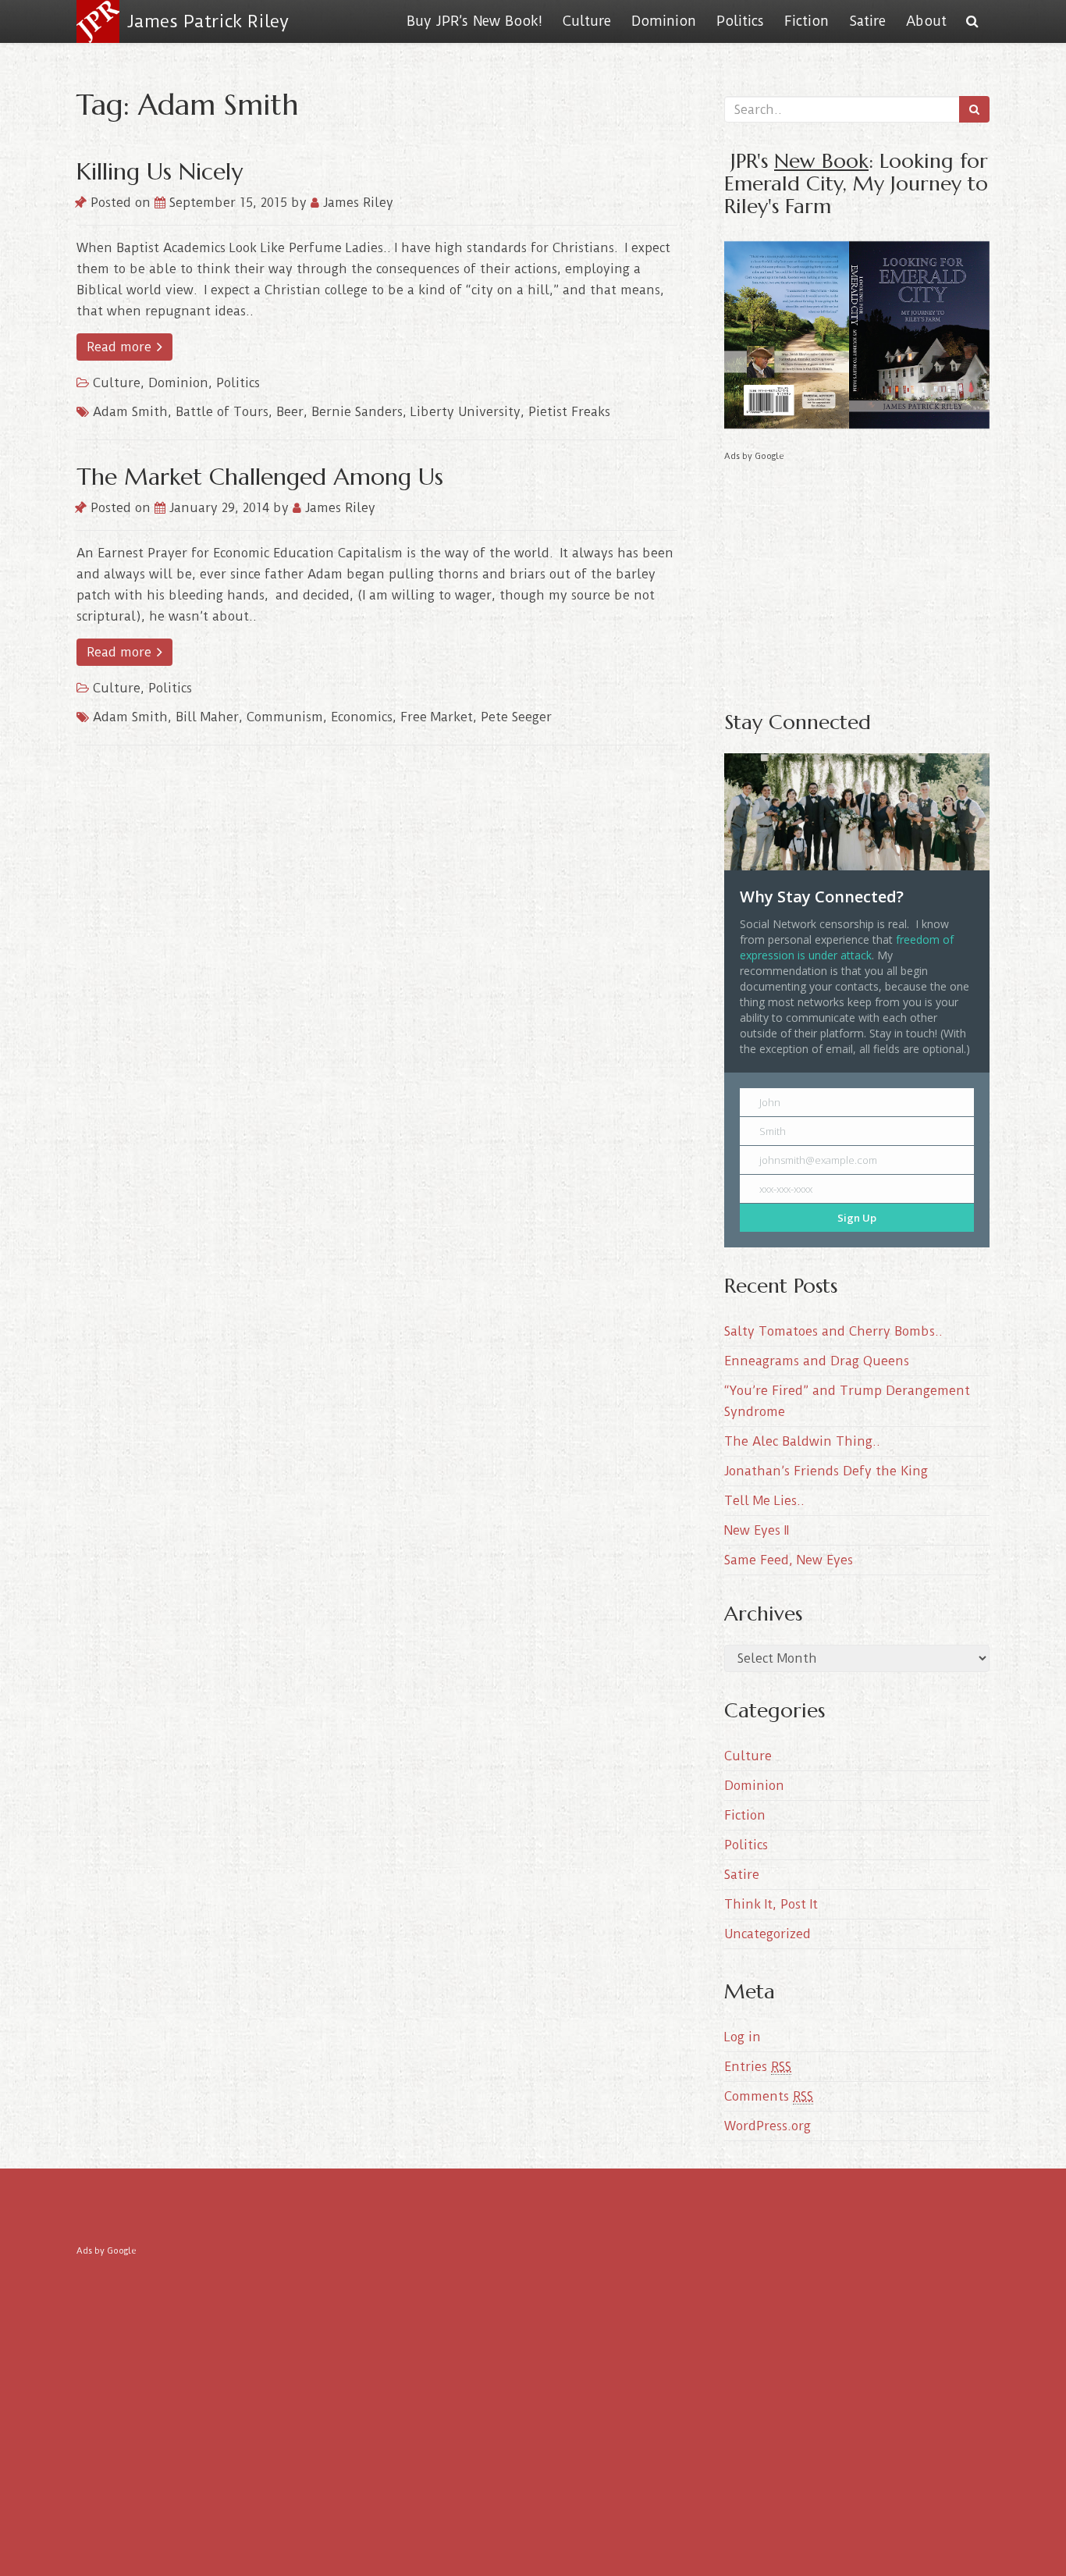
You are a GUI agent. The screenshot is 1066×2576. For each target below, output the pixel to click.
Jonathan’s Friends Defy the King (826, 1471)
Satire (867, 21)
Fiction (807, 21)
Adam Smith (130, 412)
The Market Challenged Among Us (260, 477)
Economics (362, 717)
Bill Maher (207, 717)
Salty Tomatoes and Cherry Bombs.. (833, 1331)
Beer (290, 412)
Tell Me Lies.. (764, 1501)
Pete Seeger (516, 717)
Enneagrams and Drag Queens (817, 1361)
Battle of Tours (222, 412)
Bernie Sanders (357, 412)
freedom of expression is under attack (847, 947)
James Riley (356, 203)
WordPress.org (768, 2126)
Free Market (437, 717)
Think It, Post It (771, 1904)
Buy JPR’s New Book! (474, 21)
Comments (769, 2096)
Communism (285, 717)
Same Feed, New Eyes (789, 1560)
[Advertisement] (857, 575)
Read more (121, 347)
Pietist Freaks (569, 412)
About (926, 21)
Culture (587, 21)
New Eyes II (757, 1530)
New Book (821, 160)
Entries (758, 2067)
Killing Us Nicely (160, 171)
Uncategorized (768, 1934)
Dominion (664, 21)
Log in (743, 2037)
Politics (740, 21)
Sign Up (857, 1218)
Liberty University (465, 412)
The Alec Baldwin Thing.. (802, 1441)
